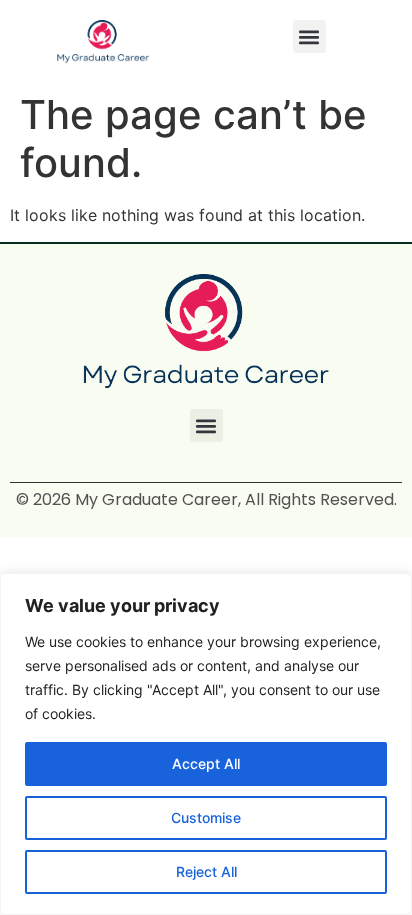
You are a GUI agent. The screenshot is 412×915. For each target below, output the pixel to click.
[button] (309, 36)
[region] (206, 744)
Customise (206, 817)
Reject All (206, 871)
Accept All (206, 763)
